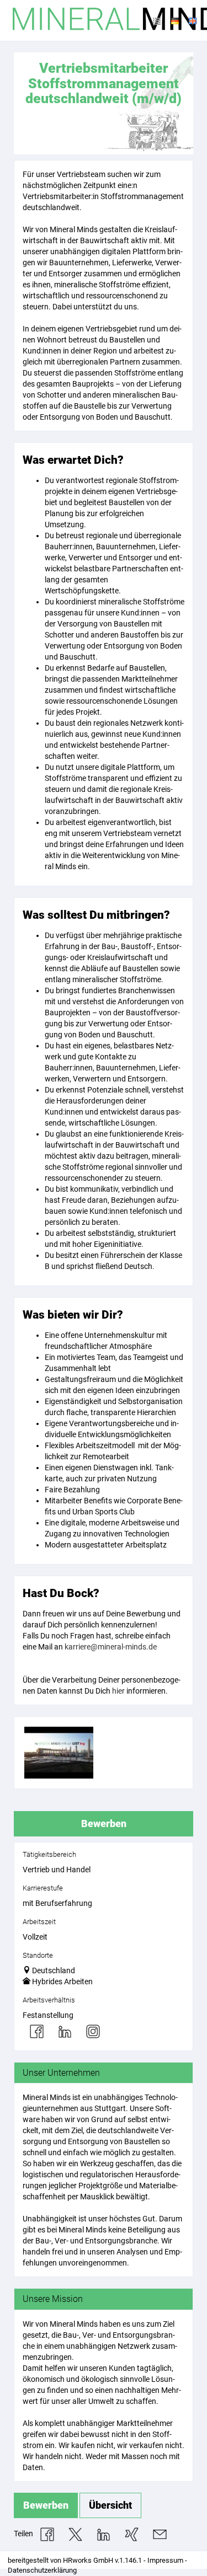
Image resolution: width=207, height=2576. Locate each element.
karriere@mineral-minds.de (111, 1647)
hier (118, 1691)
